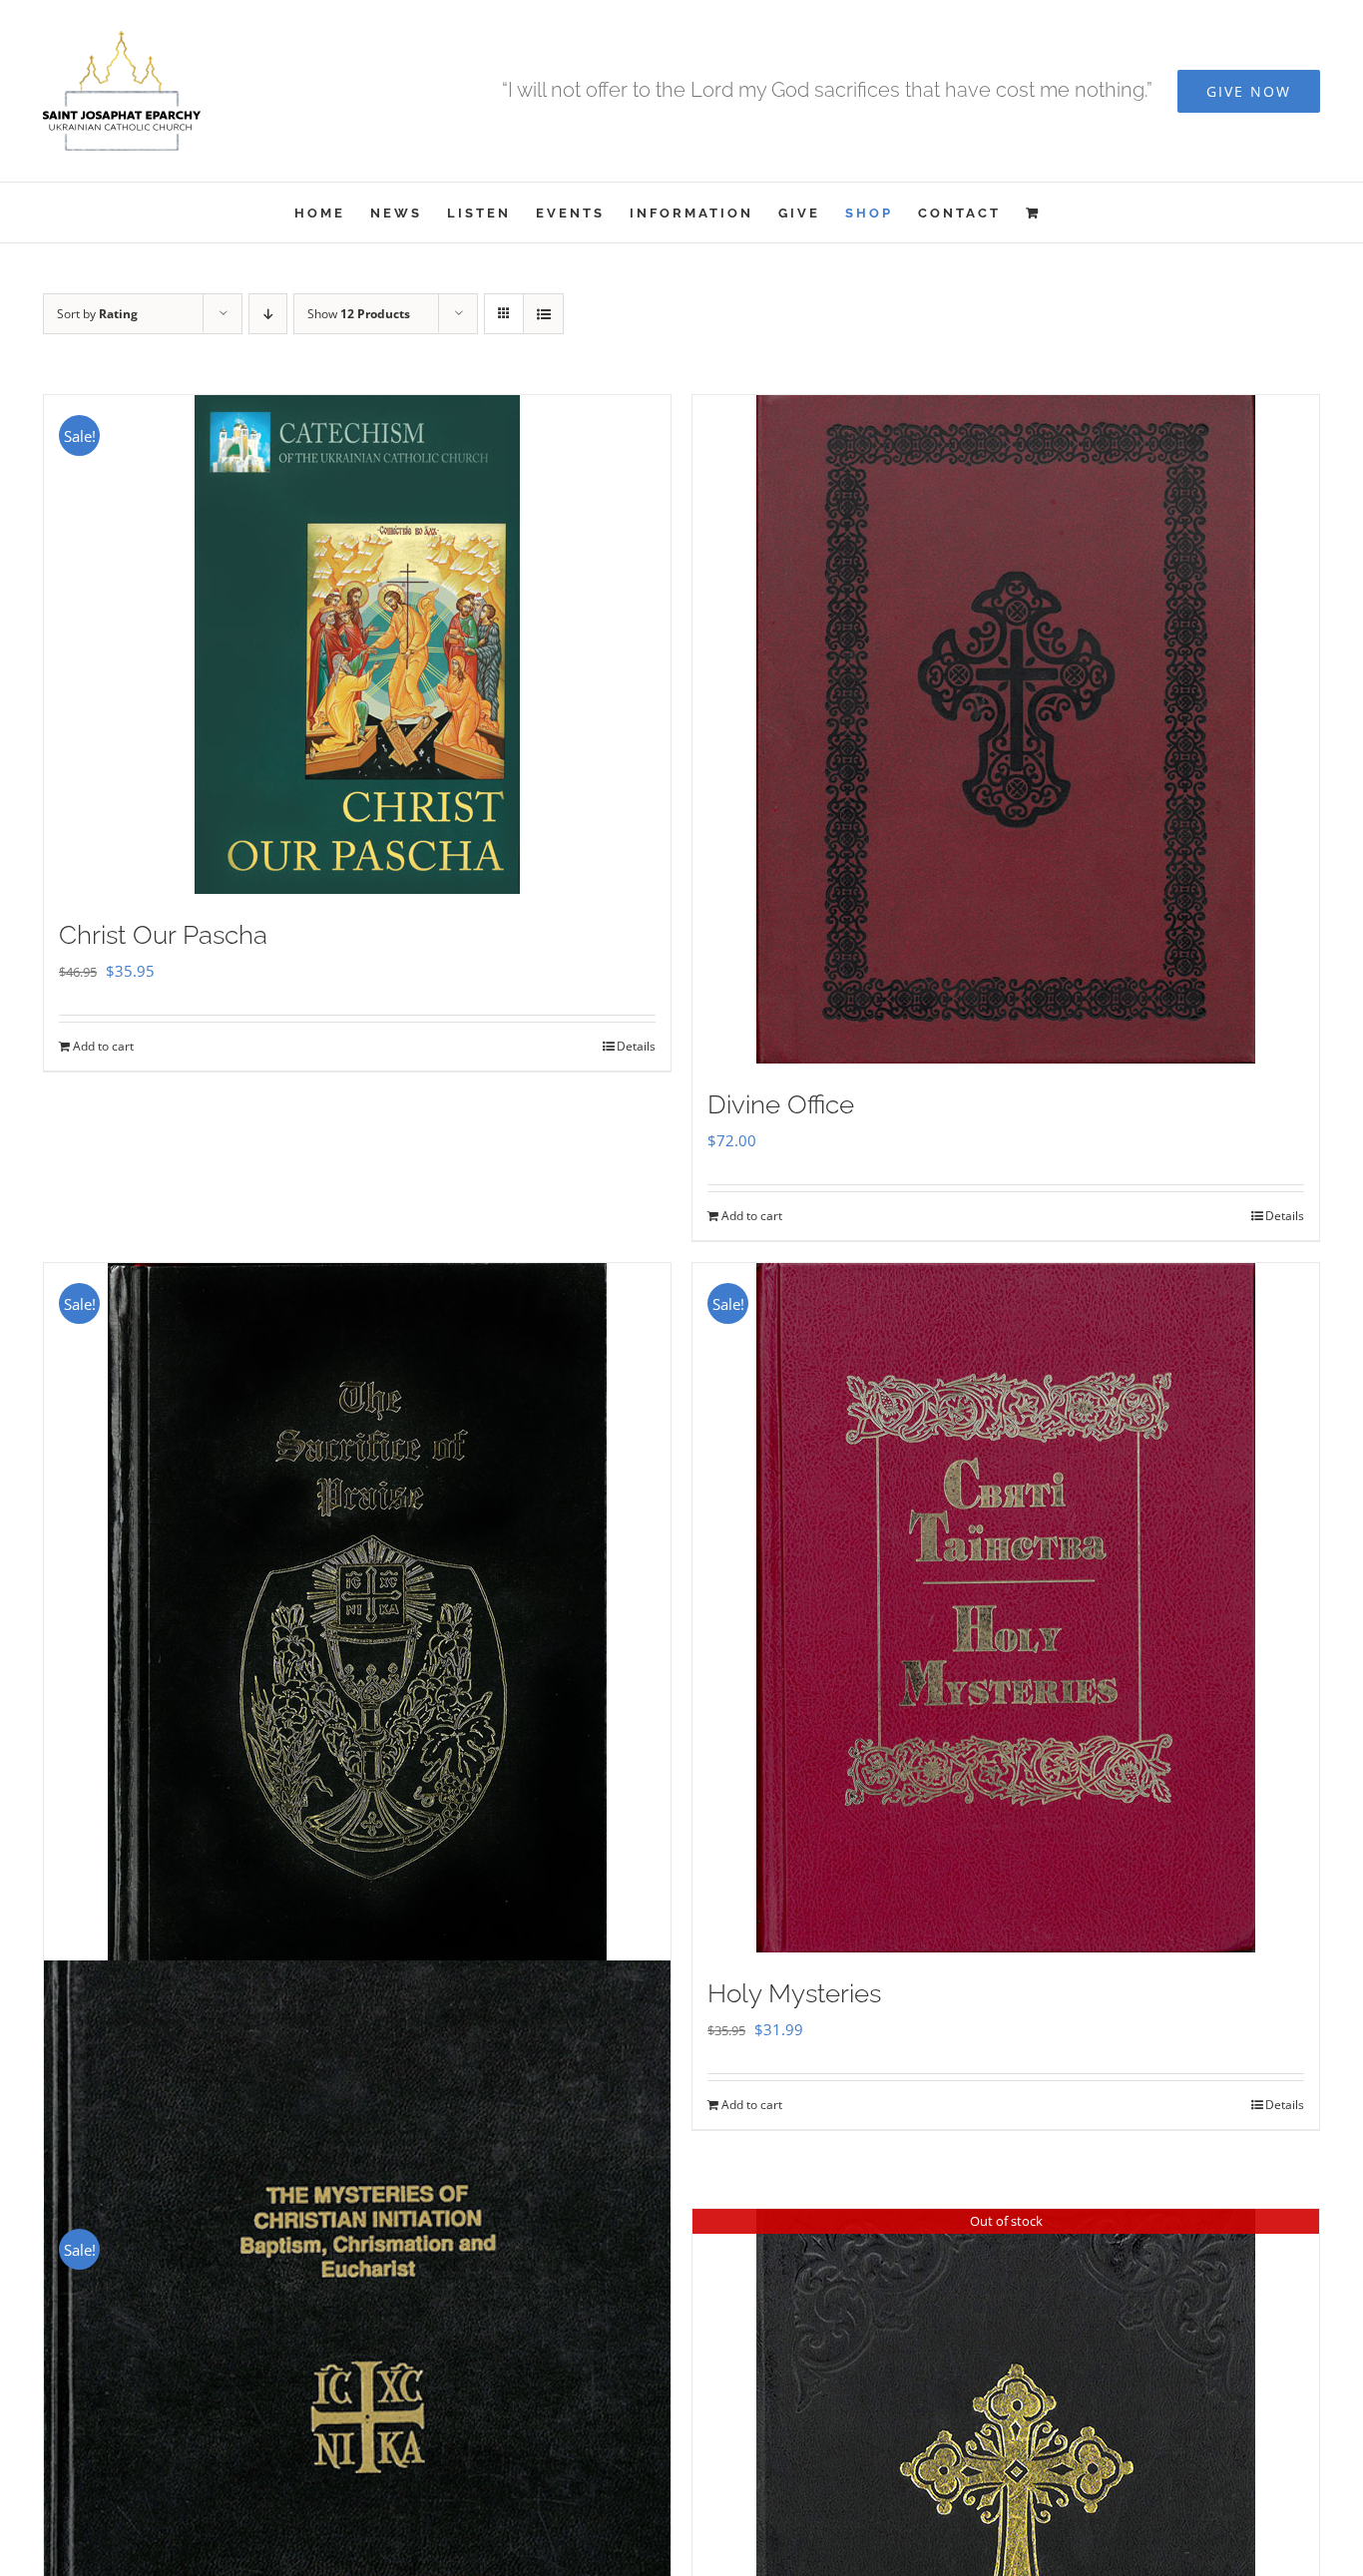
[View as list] (543, 314)
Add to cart (103, 1046)
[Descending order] (268, 314)
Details (636, 1046)
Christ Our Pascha (163, 935)
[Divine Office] (1006, 729)
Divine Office (781, 1104)
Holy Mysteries (794, 1993)
